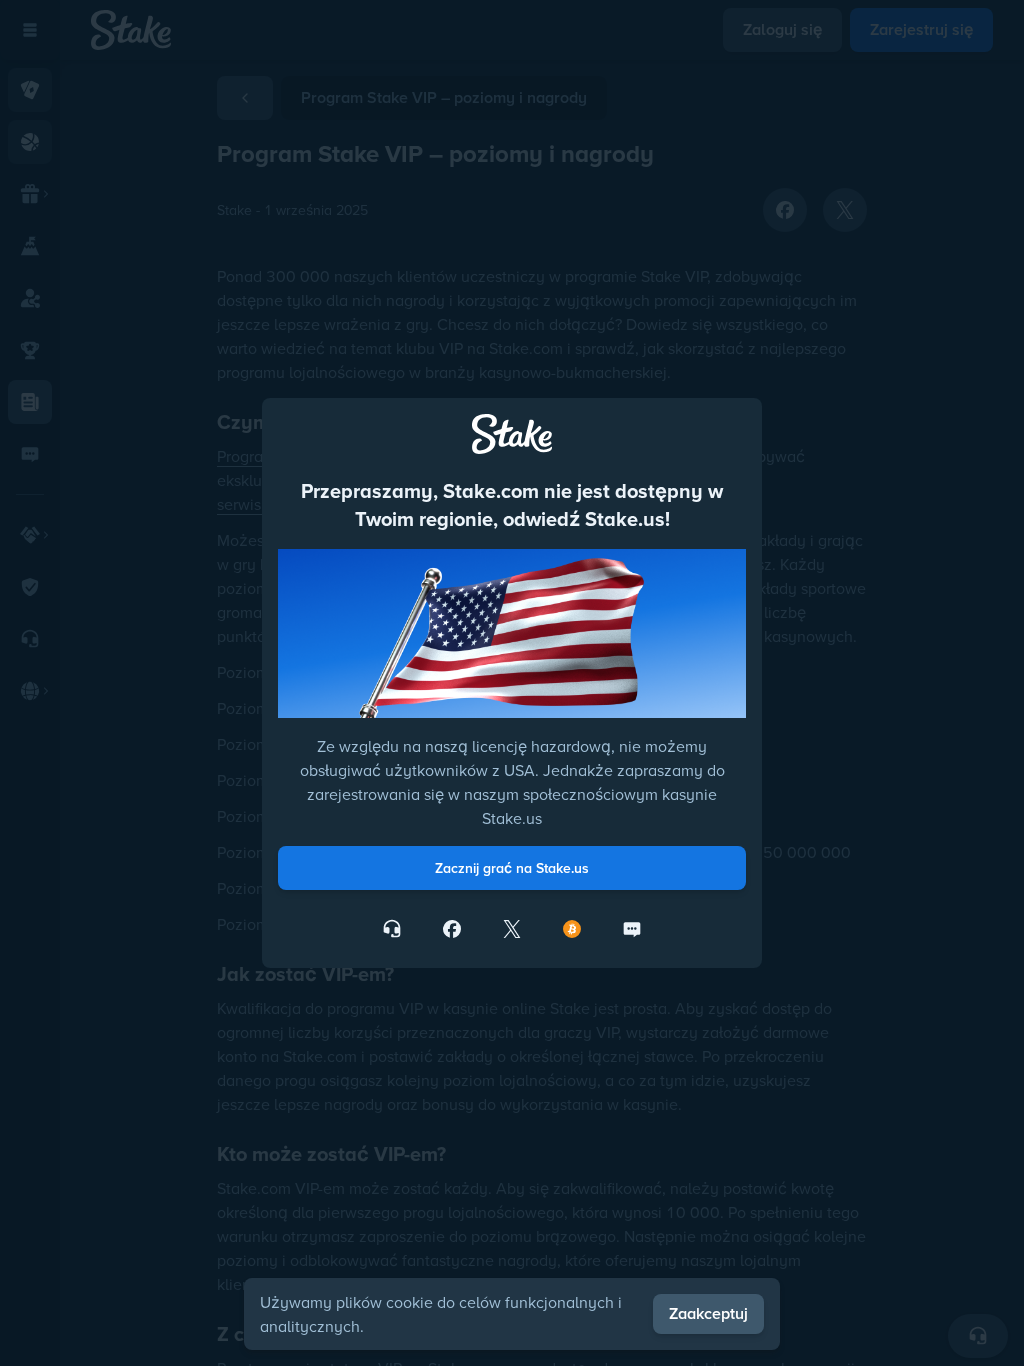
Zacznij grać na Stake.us (512, 868)
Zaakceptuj (708, 1313)
